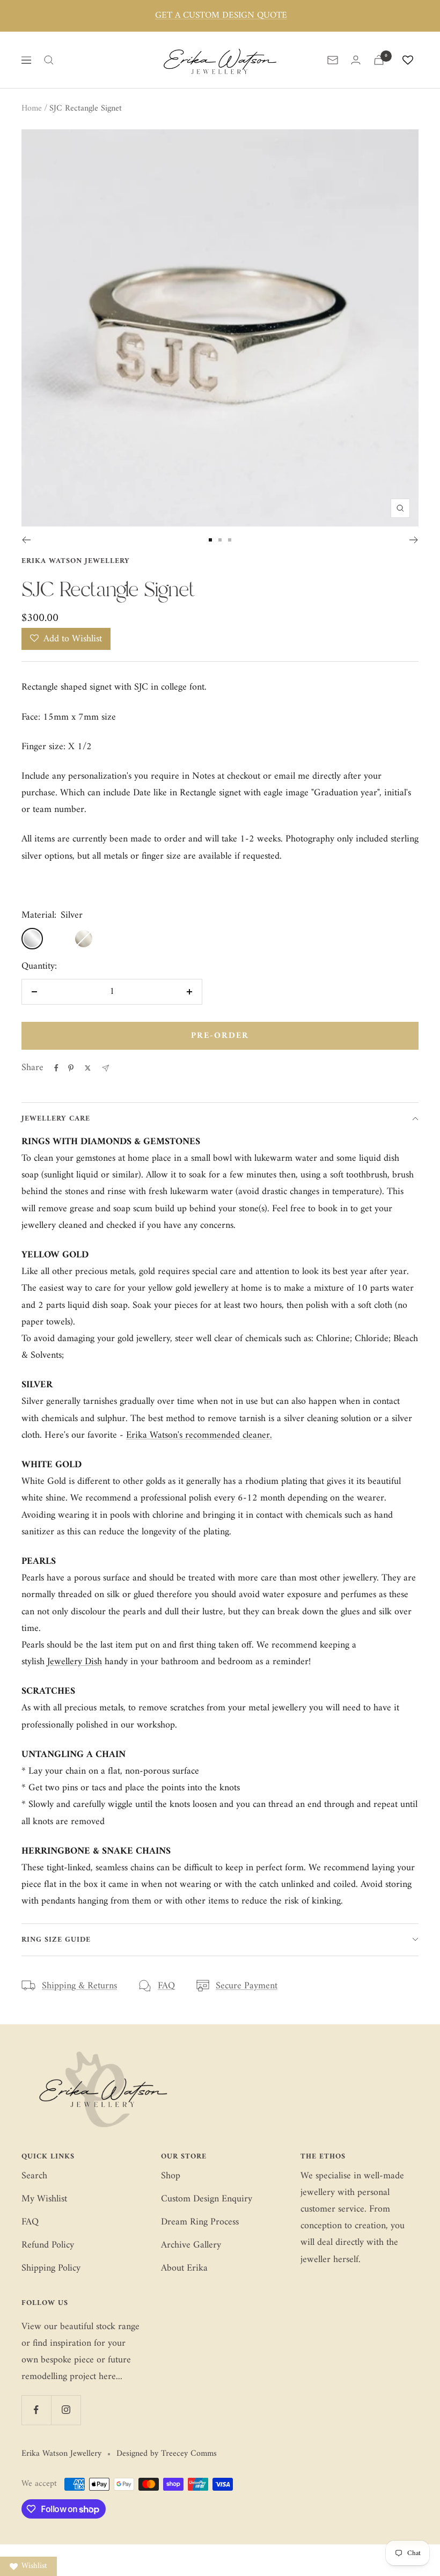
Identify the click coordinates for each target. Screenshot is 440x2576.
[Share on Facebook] (56, 1068)
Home (32, 108)
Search (34, 2176)
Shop (171, 2176)
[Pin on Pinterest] (71, 1068)
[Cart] (379, 60)
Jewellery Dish (75, 1662)
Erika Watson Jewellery (76, 561)
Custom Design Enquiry (207, 2199)
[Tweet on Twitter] (88, 1068)
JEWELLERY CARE (56, 1119)
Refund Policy (48, 2245)
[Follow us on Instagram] (66, 2410)
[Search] (49, 60)
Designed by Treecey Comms (167, 2454)
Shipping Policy (51, 2268)
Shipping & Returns (79, 1986)
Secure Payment (247, 1986)
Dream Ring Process (200, 2222)
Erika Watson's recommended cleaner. (199, 1435)
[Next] (414, 540)
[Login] (356, 60)
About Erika (184, 2268)
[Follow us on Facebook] (36, 2410)
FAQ (166, 1986)
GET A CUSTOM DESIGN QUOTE (221, 16)
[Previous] (26, 540)
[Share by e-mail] (105, 1068)
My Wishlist (44, 2199)
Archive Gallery (191, 2245)
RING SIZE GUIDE (56, 1940)
